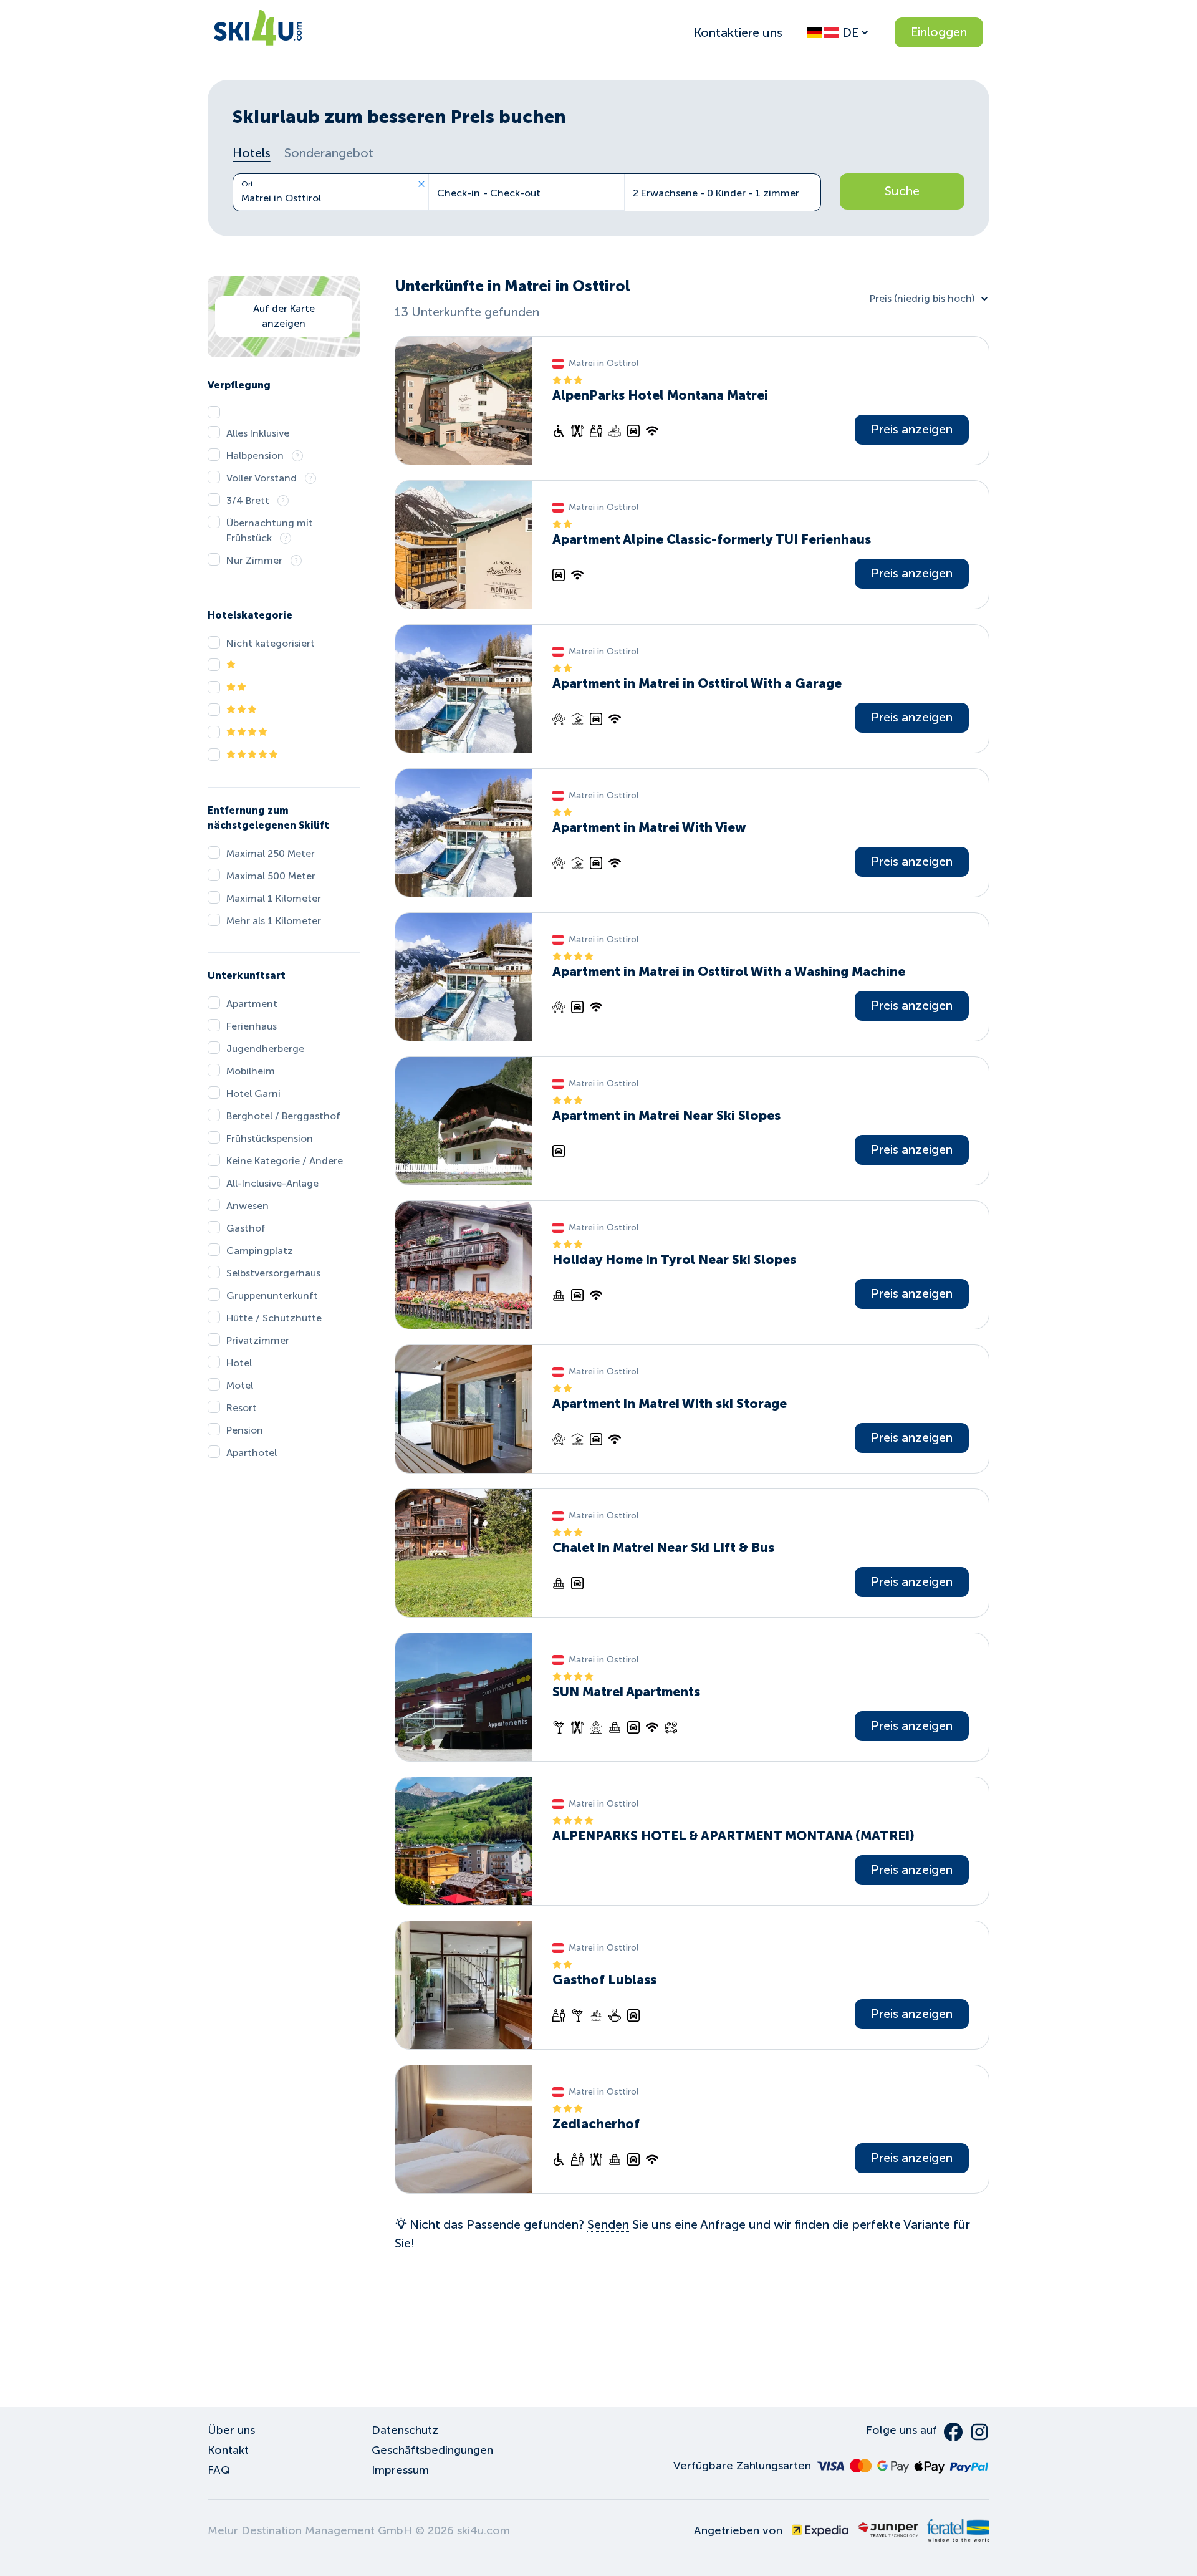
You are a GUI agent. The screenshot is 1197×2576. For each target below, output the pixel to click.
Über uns (231, 2430)
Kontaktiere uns (738, 32)
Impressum (400, 2470)
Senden (608, 2224)
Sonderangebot (329, 153)
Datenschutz (405, 2430)
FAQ (219, 2470)
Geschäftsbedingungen (432, 2450)
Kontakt (228, 2450)
